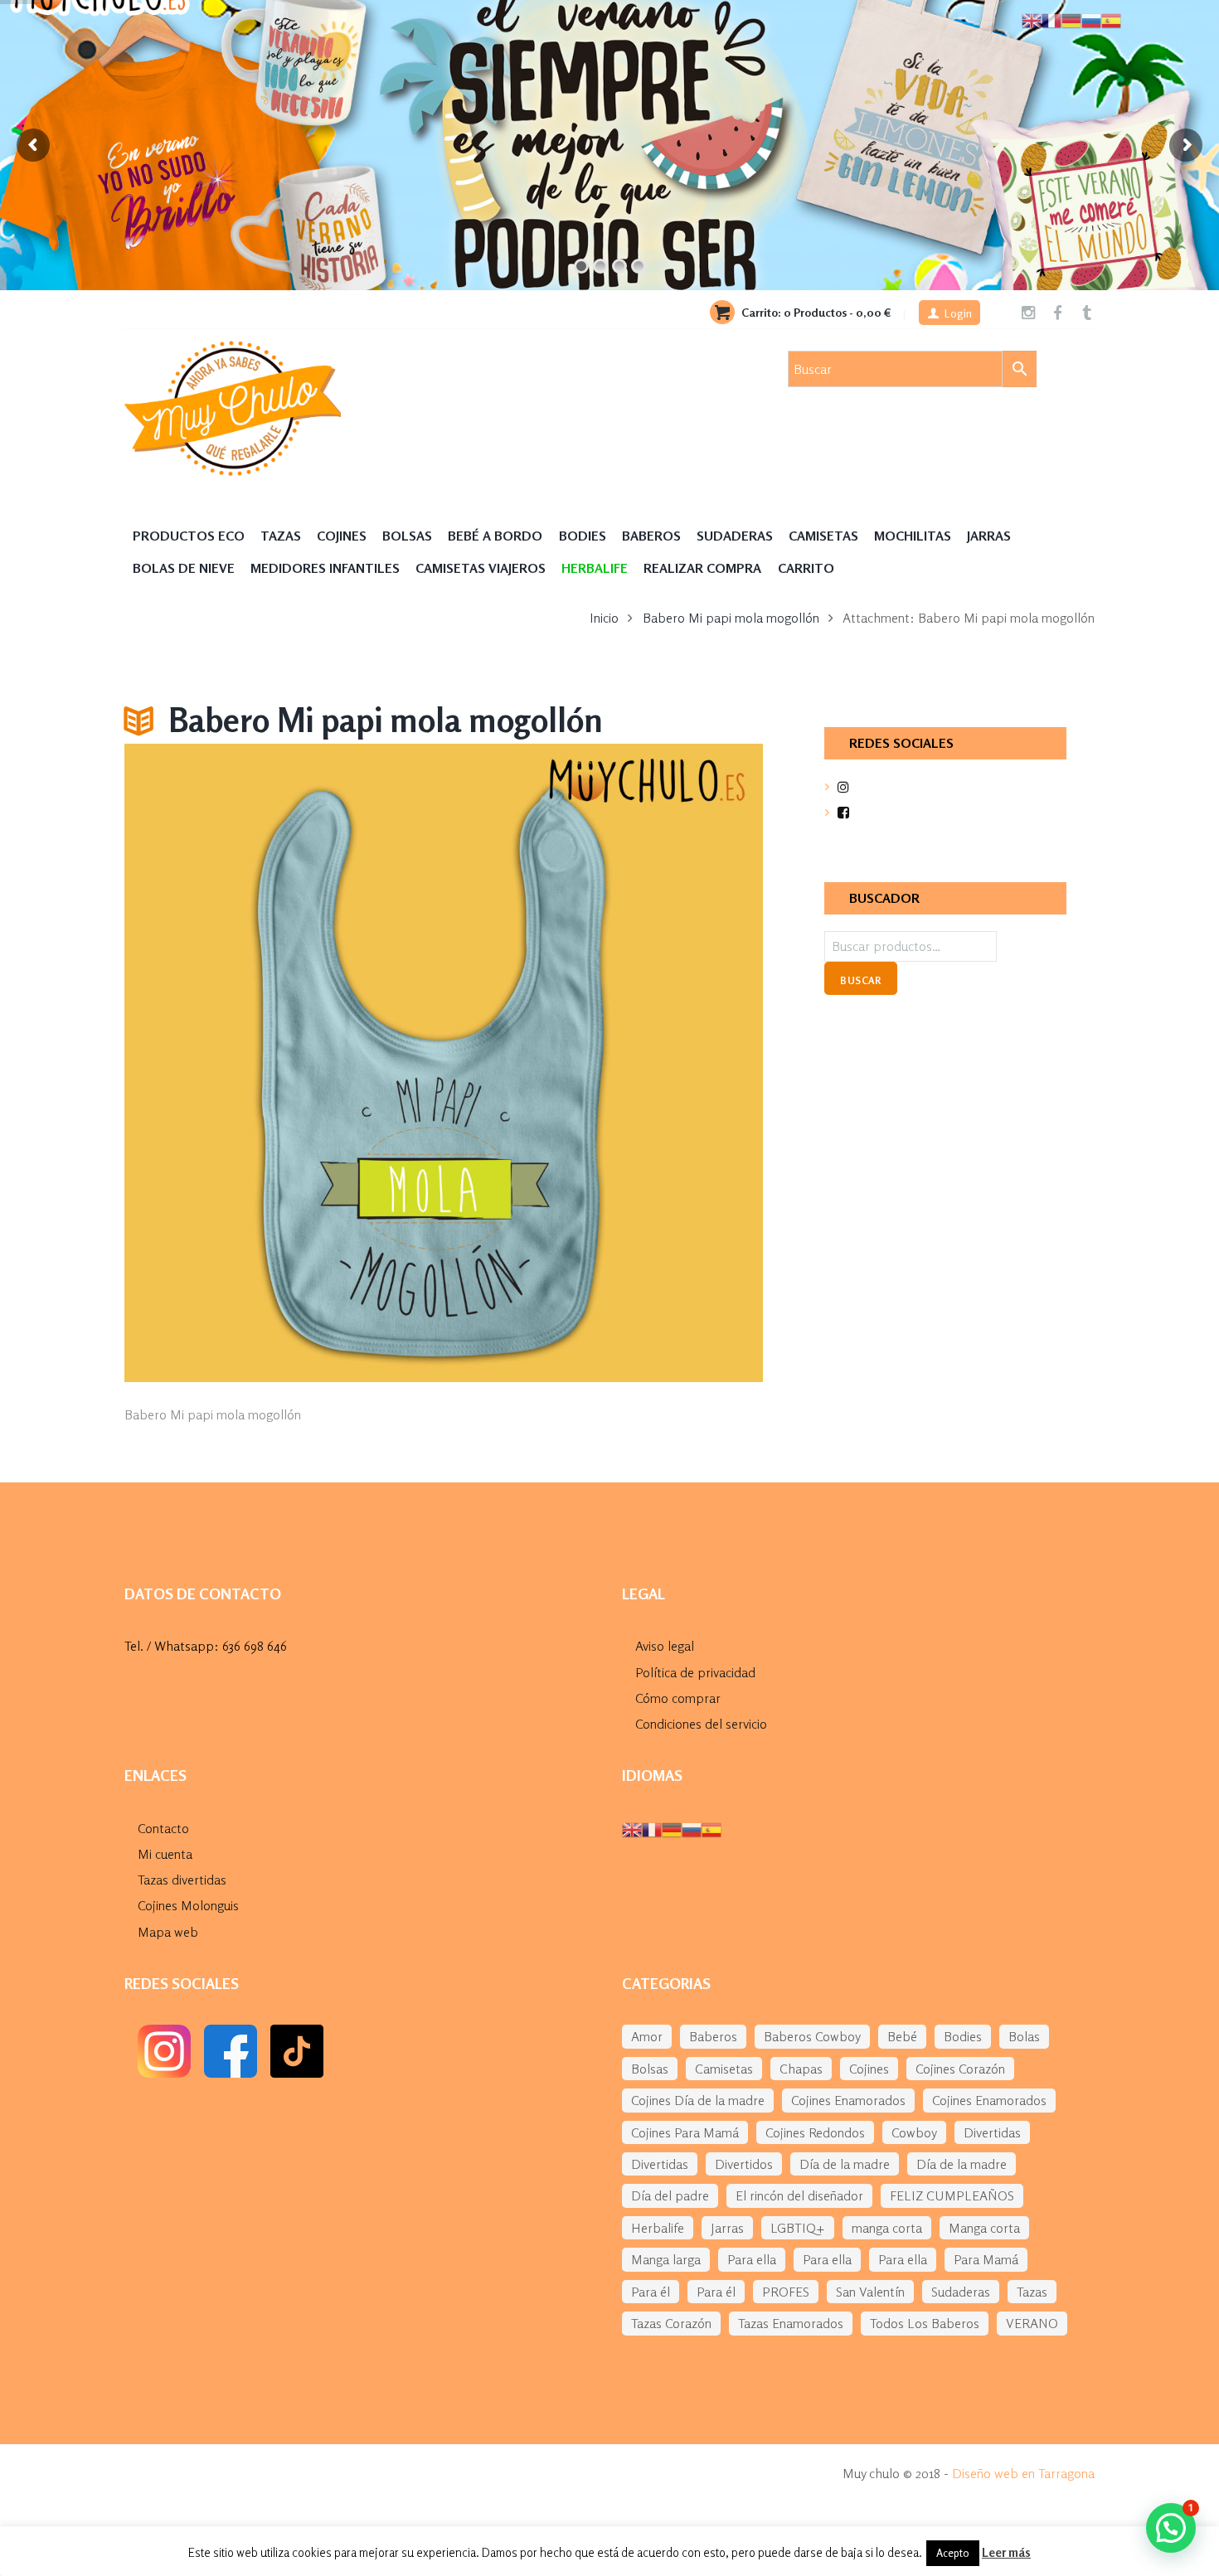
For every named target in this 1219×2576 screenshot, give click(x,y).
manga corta (887, 2228)
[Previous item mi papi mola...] (284, 1063)
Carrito (806, 568)
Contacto (163, 1828)
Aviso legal (665, 1646)
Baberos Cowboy (812, 2036)
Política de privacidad (695, 1672)
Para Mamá (986, 2259)
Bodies (583, 536)
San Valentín (870, 2292)
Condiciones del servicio (701, 1724)
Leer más (1006, 2552)
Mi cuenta (165, 1854)
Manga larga (666, 2259)
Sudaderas (735, 536)
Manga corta (984, 2228)
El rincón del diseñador (799, 2195)
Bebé (902, 2036)
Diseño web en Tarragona (1023, 2473)
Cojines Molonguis (188, 1905)
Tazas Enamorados (791, 2323)
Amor (647, 2036)
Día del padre (670, 2195)
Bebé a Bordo (495, 536)
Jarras (989, 536)
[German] (672, 1828)
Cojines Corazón (960, 2069)
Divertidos (744, 2164)
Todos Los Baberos (925, 2323)
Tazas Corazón (671, 2323)
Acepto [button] (953, 2553)
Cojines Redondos (815, 2132)
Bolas (1024, 2036)
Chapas (801, 2069)
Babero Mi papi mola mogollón (731, 618)
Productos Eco (189, 536)
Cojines (342, 536)
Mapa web (168, 1932)
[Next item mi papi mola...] (603, 1063)
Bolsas (407, 536)
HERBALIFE (595, 568)
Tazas (281, 536)
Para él (651, 2292)
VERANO (1032, 2323)
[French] (652, 1828)
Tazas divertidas (182, 1880)
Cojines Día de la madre (698, 2100)
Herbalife (658, 2228)
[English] (632, 1828)
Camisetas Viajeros (481, 568)
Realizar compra (702, 568)
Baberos (651, 536)
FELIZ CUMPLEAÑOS (952, 2195)
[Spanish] (711, 1828)
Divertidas (992, 2132)
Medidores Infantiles (325, 568)
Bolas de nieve (184, 568)
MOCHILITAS (913, 536)
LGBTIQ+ (798, 2228)
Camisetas (823, 536)
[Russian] (692, 1828)
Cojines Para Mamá (685, 2132)
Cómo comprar (678, 1698)
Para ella (752, 2259)
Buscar (860, 980)
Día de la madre (845, 2164)
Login (958, 313)
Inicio (604, 618)
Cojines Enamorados (848, 2100)
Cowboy (914, 2132)
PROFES (786, 2292)
